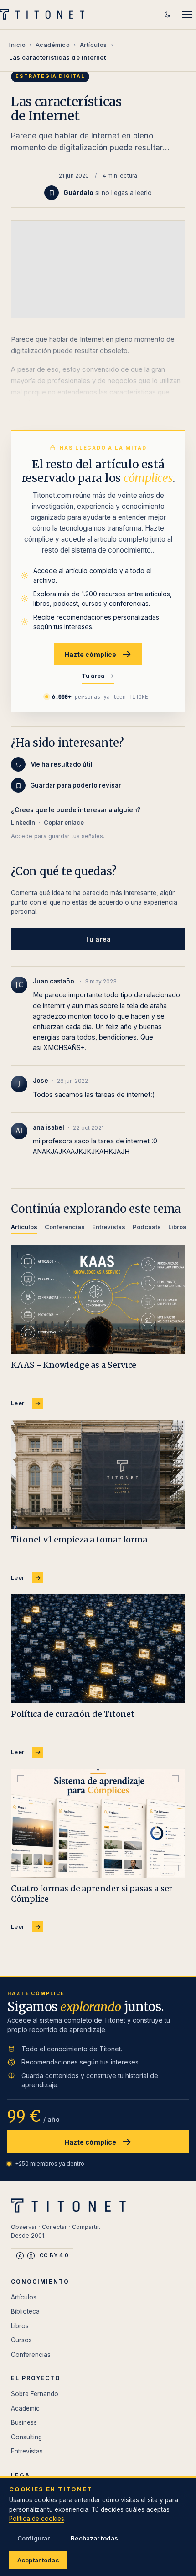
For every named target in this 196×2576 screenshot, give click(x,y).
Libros (20, 2326)
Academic (25, 2408)
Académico (53, 45)
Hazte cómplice (90, 654)
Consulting (26, 2437)
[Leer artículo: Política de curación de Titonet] (98, 1649)
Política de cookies (37, 2519)
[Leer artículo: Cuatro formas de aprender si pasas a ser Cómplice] (98, 1823)
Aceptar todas (38, 2560)
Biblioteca (25, 2311)
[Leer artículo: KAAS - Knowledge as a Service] (98, 1300)
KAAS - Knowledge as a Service (74, 1365)
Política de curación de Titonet (73, 1714)
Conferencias (31, 2355)
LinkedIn (23, 822)
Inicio (17, 45)
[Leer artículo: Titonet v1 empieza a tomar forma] (98, 1474)
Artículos (93, 45)
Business (24, 2422)
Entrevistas (27, 2451)
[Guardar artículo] (52, 193)
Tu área (93, 676)
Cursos (21, 2340)
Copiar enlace (64, 822)
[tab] (24, 1228)
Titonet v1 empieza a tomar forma (79, 1539)
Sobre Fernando (35, 2394)
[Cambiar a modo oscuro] (167, 15)
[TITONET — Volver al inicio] (45, 15)
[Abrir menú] (187, 15)
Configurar (34, 2538)
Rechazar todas (94, 2538)
